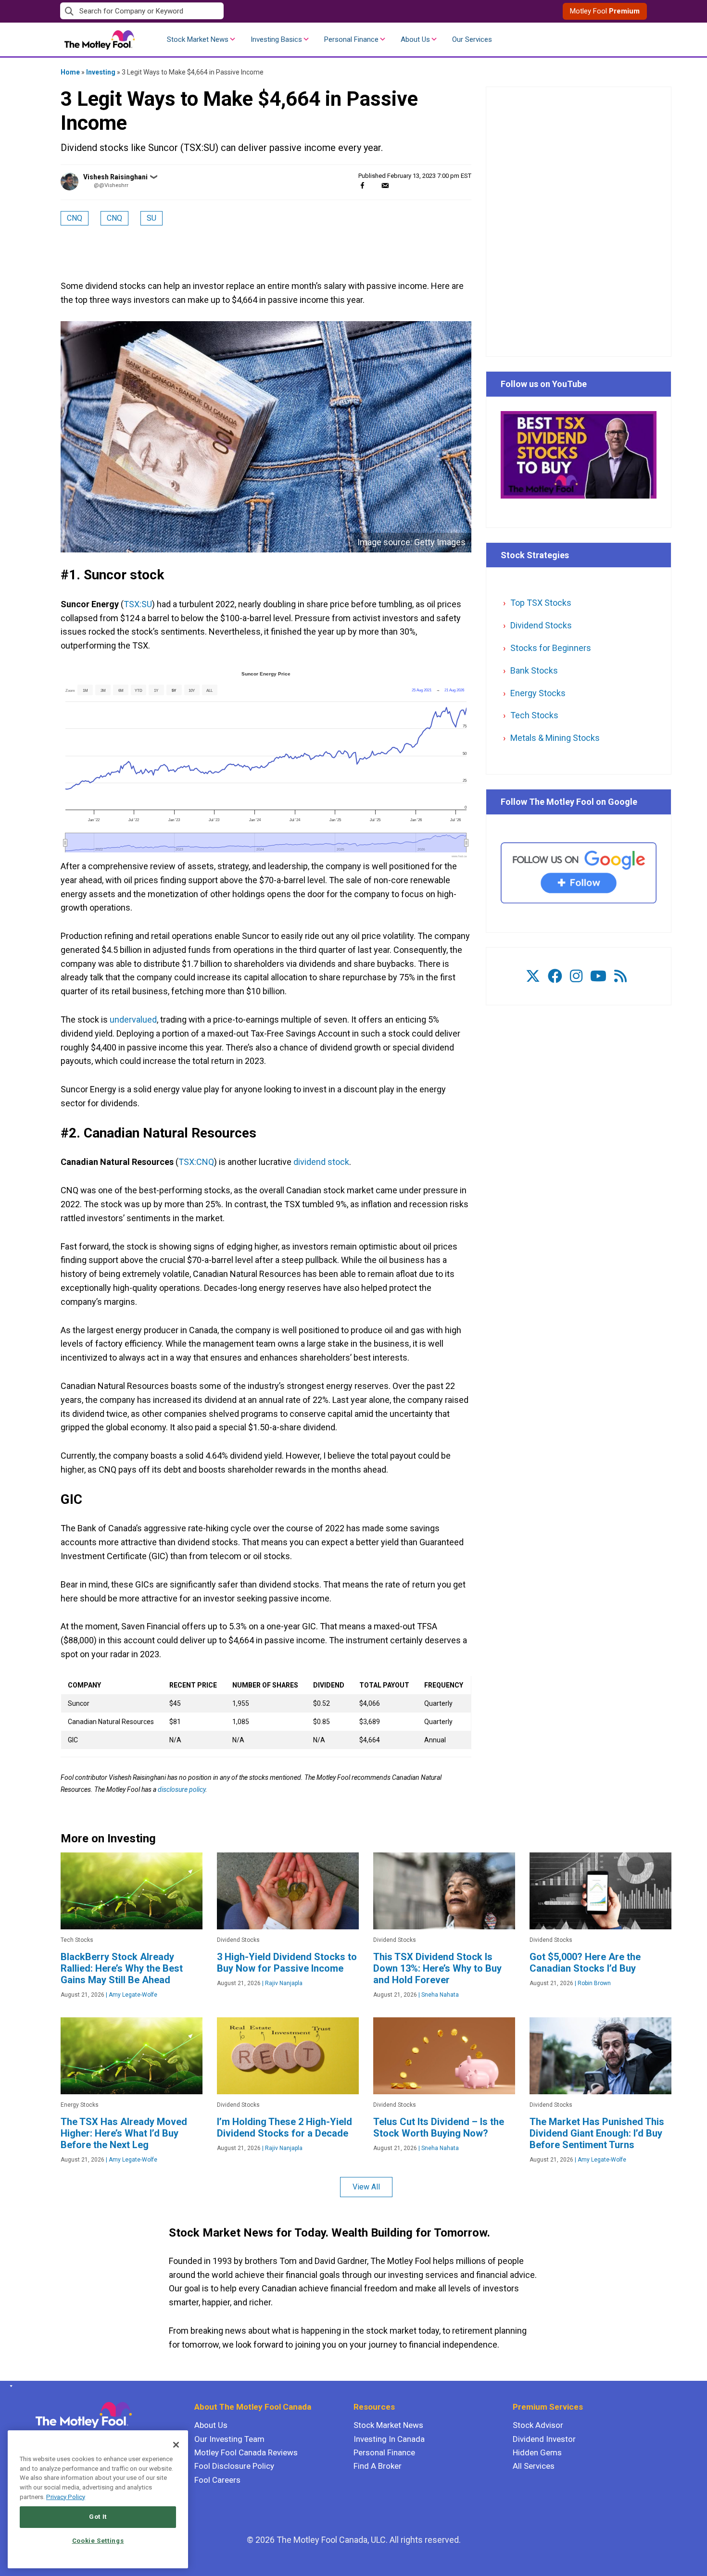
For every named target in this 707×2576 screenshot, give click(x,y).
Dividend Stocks (541, 625)
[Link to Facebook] (555, 976)
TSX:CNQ (196, 1162)
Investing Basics (276, 39)
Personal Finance (351, 39)
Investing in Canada (389, 2439)
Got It (98, 2517)
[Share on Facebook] (362, 185)
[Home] (9, 2386)
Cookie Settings (98, 2541)
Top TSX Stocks (541, 603)
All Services (534, 2466)
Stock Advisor (538, 2425)
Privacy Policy (66, 2497)
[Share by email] (385, 185)
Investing (101, 72)
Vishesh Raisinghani (115, 177)
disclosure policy (182, 1789)
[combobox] (207, 11)
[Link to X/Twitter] (533, 976)
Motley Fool (605, 11)
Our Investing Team (229, 2439)
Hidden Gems (537, 2452)
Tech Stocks (534, 715)
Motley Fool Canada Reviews (246, 2452)
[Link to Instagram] (576, 976)
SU (151, 218)
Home (70, 72)
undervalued (133, 1019)
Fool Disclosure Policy (234, 2466)
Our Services (472, 39)
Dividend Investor (544, 2439)
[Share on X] (374, 185)
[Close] (176, 2445)
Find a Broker (378, 2466)
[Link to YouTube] (598, 976)
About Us (415, 39)
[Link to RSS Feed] (620, 976)
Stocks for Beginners (551, 648)
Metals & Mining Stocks (555, 738)
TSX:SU (138, 604)
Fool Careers (217, 2480)
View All (366, 2187)
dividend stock (321, 1162)
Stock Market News (198, 39)
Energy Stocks (538, 693)
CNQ (75, 218)
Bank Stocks (534, 670)
